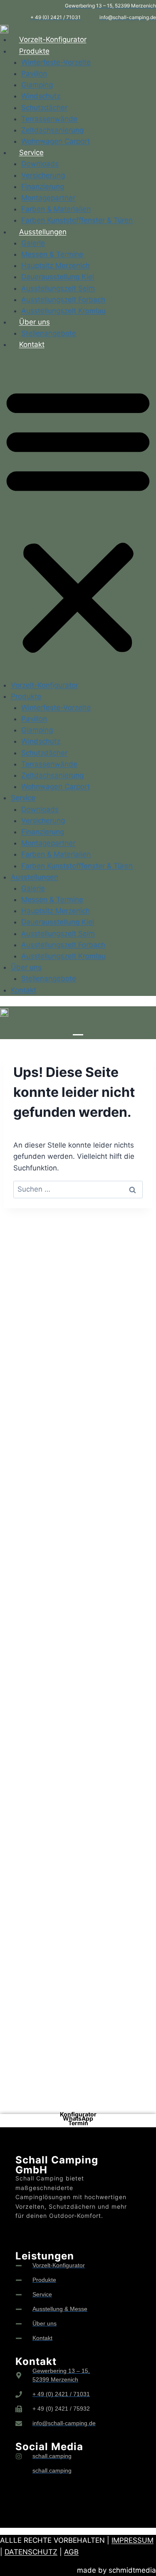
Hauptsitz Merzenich (56, 265)
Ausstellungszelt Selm (58, 288)
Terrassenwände (49, 119)
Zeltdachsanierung (52, 130)
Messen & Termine (52, 254)
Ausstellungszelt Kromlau (63, 311)
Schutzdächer (44, 108)
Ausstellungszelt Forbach (63, 300)
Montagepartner (48, 198)
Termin (78, 2123)
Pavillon (34, 74)
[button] (78, 520)
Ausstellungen (43, 232)
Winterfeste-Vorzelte (56, 62)
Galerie (33, 243)
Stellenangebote (49, 333)
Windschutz (41, 96)
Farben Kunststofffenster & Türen (77, 220)
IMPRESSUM (132, 2540)
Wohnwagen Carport (56, 141)
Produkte (34, 51)
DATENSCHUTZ (31, 2552)
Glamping (37, 85)
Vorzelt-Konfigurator (53, 39)
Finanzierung (43, 187)
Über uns (35, 322)
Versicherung (43, 175)
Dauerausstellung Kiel (58, 277)
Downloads (40, 164)
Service (31, 152)
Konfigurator (78, 2114)
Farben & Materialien (56, 209)
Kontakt (32, 344)
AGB (71, 2552)
